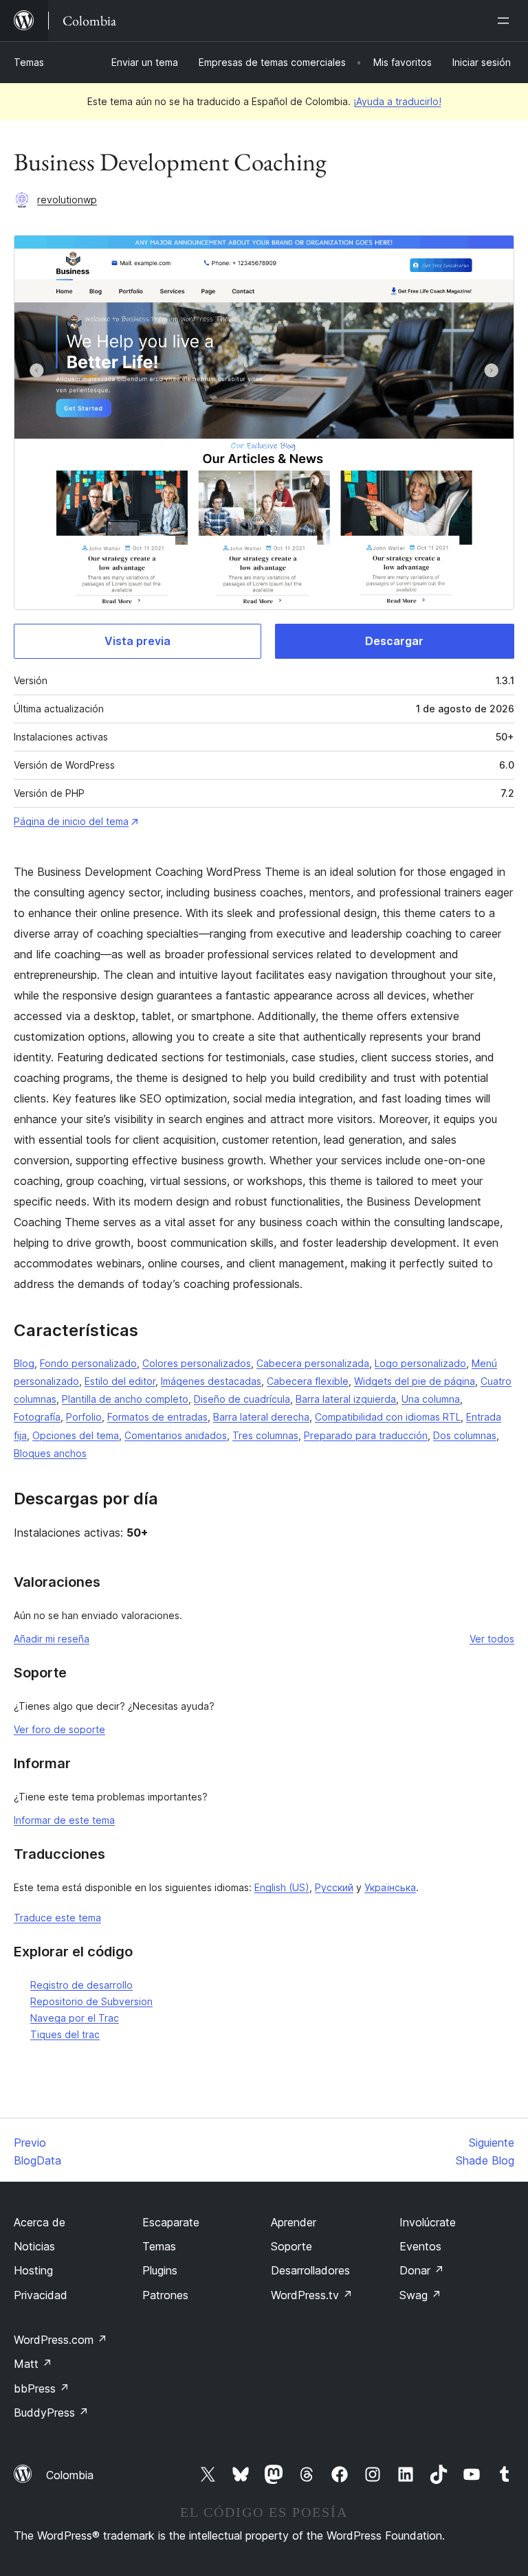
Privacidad (41, 2295)
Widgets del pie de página (415, 1381)
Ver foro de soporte (59, 1729)
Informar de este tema (64, 1820)
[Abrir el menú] (506, 21)
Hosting (33, 2270)
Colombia (70, 2475)
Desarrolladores (310, 2270)
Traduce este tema (57, 1918)
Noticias (34, 2246)
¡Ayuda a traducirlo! (397, 101)
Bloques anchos (50, 1453)
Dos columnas (465, 1435)
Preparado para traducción (366, 1435)
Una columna (431, 1399)
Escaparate (171, 2222)
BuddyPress (51, 2413)
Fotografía (37, 1417)
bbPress (42, 2388)
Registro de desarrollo (81, 1985)
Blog (24, 1363)
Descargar (394, 641)
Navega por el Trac (75, 2018)
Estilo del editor (120, 1381)
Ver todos (492, 1639)
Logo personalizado (420, 1363)
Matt (33, 2364)
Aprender (294, 2222)
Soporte (291, 2246)
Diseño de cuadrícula (242, 1399)
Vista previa (137, 641)
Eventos (420, 2246)
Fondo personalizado (88, 1363)
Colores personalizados (197, 1363)
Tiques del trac (65, 2034)
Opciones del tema (76, 1435)
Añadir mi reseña (52, 1639)
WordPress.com (60, 2340)
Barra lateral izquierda (346, 1399)
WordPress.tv (312, 2295)
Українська (390, 1887)
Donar (422, 2270)
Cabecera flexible (308, 1381)
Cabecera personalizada (313, 1363)
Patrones (165, 2295)
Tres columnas (265, 1435)
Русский (334, 1887)
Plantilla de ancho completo (125, 1399)
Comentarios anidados (176, 1435)
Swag (420, 2295)
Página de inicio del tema (71, 821)
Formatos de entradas (157, 1417)
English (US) (282, 1887)
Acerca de (40, 2222)
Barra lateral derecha (261, 1417)
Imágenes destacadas (211, 1381)
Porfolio (84, 1417)
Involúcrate (428, 2222)
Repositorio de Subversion (91, 2001)
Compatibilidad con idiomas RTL (388, 1417)
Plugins (160, 2270)
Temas (29, 62)
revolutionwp (67, 200)
